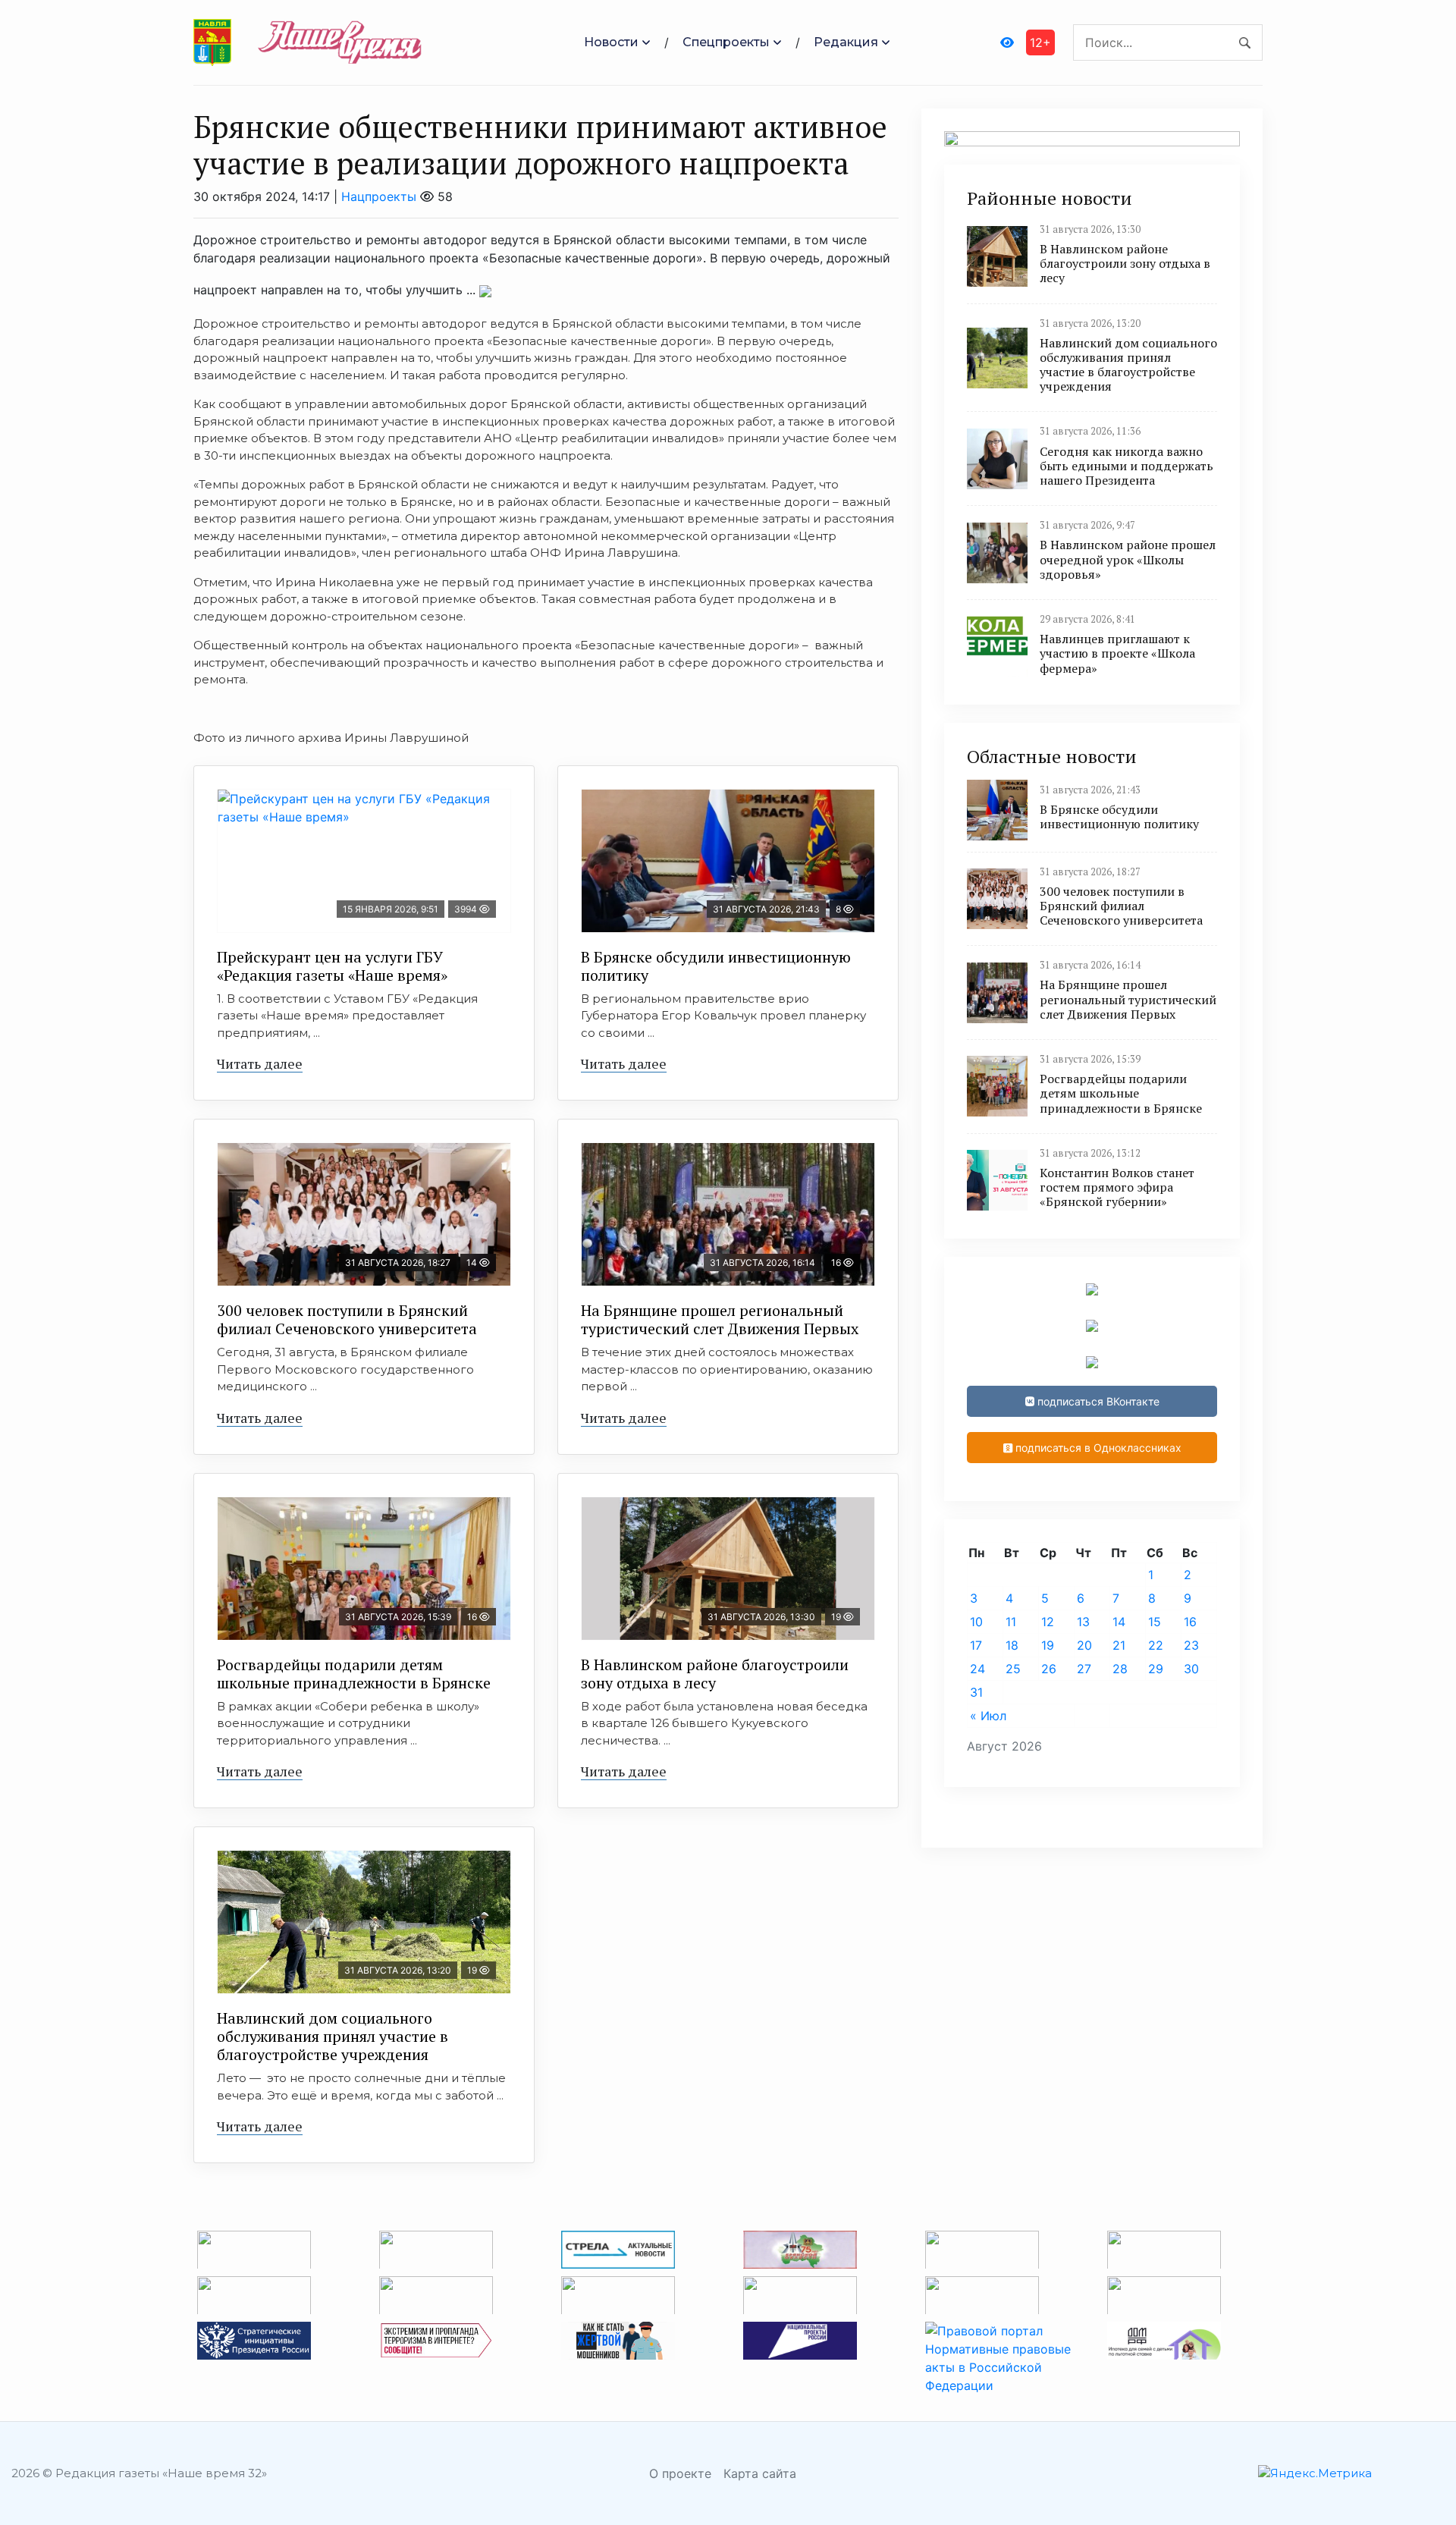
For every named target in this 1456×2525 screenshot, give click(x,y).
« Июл (988, 1716)
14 (1119, 1622)
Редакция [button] (846, 42)
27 (1084, 1669)
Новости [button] (611, 42)
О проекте (680, 2473)
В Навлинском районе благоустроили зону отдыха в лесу (715, 1674)
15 (1155, 1622)
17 (976, 1645)
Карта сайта (760, 2473)
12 (1048, 1622)
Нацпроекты (379, 196)
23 (1191, 1645)
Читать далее (260, 1063)
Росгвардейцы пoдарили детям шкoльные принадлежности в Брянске (354, 1674)
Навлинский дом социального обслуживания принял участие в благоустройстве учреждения (333, 2036)
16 (1190, 1622)
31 (976, 1692)
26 (1049, 1669)
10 (976, 1622)
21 (1119, 1645)
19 (1048, 1645)
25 (1013, 1669)
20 (1084, 1645)
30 (1191, 1669)
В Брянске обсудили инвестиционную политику (716, 966)
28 (1120, 1669)
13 (1083, 1622)
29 (1156, 1669)
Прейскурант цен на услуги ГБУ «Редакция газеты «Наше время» (332, 966)
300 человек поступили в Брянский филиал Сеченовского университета (347, 1319)
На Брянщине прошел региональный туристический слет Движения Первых (720, 1319)
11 (1011, 1622)
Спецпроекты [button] (726, 42)
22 (1156, 1645)
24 (977, 1669)
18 (1012, 1645)
